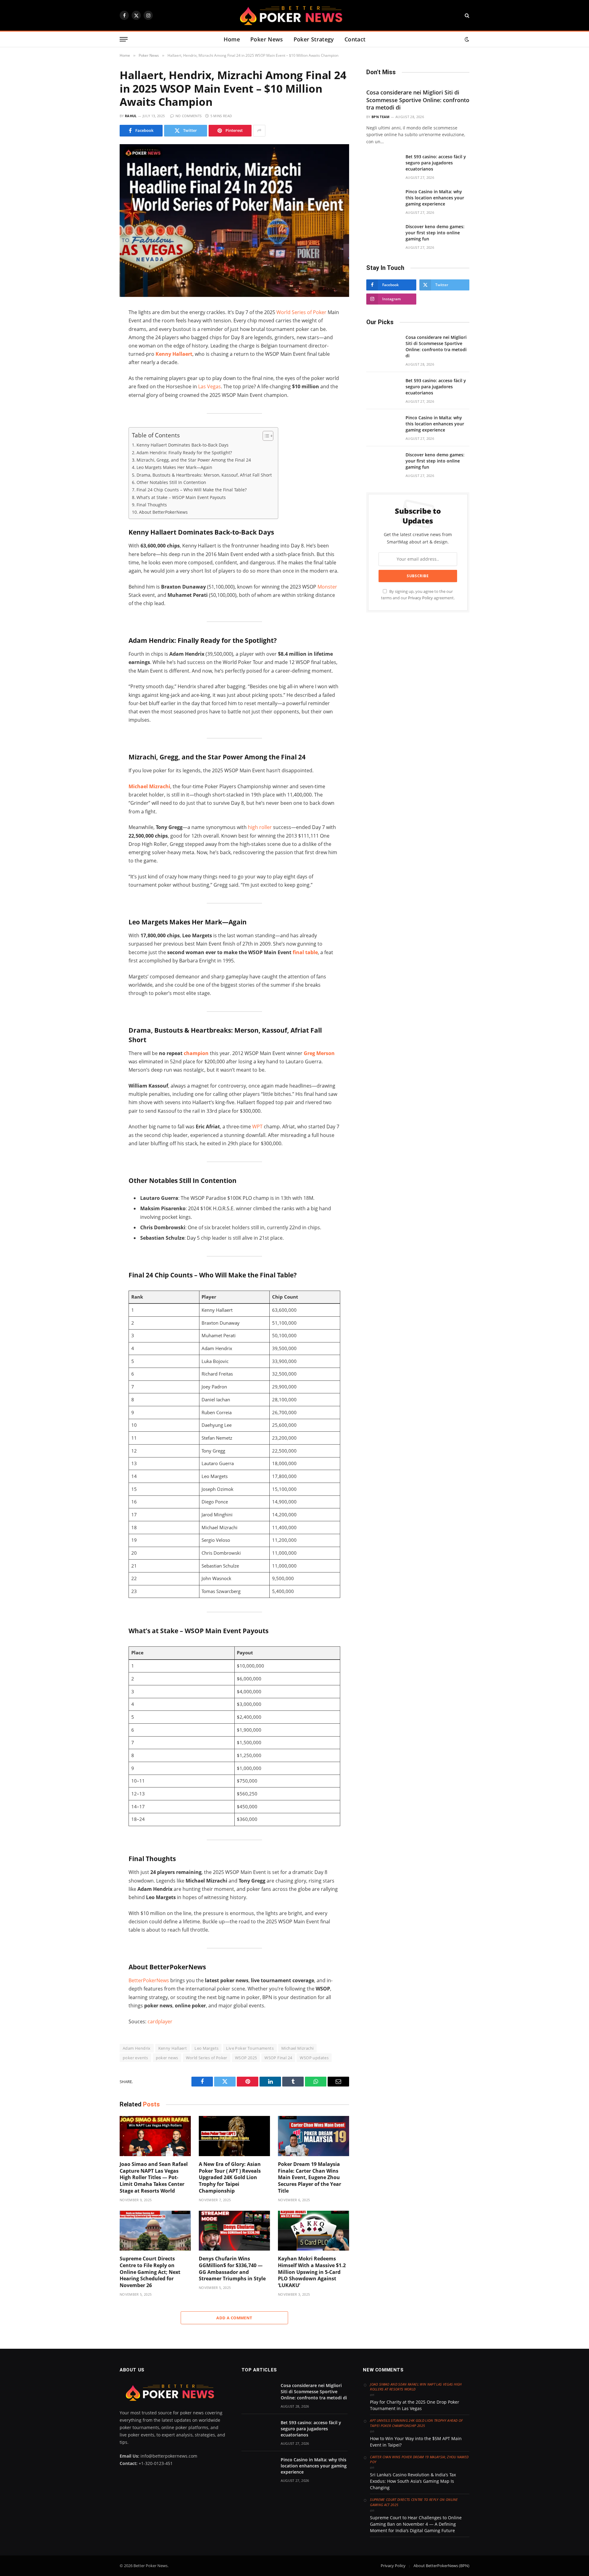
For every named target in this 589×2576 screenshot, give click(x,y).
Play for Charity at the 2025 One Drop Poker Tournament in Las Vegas (415, 2405)
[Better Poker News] (294, 15)
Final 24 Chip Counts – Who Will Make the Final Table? (192, 490)
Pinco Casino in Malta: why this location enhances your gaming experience (435, 198)
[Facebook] (98, 328)
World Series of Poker (301, 312)
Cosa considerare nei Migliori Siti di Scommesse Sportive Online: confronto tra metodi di (418, 100)
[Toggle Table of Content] (265, 436)
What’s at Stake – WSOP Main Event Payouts (181, 497)
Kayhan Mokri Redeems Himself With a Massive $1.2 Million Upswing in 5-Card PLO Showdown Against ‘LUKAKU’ (312, 2272)
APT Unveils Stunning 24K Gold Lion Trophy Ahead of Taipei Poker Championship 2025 (416, 2423)
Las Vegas (210, 386)
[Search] (466, 15)
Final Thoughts (152, 505)
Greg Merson (319, 1053)
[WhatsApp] (98, 367)
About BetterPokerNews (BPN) (441, 2566)
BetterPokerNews (149, 1980)
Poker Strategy (314, 39)
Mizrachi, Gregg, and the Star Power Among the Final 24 (194, 460)
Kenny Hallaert (174, 354)
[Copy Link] (98, 392)
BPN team (381, 117)
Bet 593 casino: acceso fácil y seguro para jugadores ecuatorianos (436, 163)
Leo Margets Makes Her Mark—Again (174, 467)
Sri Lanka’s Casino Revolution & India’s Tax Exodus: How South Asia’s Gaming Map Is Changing (413, 2481)
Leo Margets (206, 2048)
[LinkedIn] (98, 354)
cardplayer (160, 2021)
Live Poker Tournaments (250, 2048)
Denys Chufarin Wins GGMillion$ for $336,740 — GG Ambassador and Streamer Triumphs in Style (232, 2269)
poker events (135, 2058)
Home (232, 39)
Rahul (131, 116)
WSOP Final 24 (278, 2058)
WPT (257, 1127)
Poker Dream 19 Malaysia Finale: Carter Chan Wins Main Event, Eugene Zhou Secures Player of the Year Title (310, 2178)
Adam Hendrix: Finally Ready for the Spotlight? (184, 453)
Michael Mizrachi (149, 786)
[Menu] (124, 39)
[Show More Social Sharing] (259, 131)
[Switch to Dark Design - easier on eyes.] (466, 39)
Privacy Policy (420, 598)
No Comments (189, 116)
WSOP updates (314, 2058)
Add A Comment (234, 2318)
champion (196, 1053)
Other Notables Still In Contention (171, 482)
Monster (327, 587)
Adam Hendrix (137, 2048)
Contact (355, 39)
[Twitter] (98, 341)
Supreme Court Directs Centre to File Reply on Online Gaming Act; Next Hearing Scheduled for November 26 (150, 2272)
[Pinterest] (98, 379)
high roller (259, 827)
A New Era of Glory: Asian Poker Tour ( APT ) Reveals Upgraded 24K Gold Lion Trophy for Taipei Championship (230, 2178)
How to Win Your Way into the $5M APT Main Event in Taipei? (416, 2442)
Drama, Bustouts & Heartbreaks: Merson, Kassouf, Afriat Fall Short (204, 475)
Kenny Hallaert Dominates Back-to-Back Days (183, 445)
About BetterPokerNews (163, 512)
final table (305, 952)
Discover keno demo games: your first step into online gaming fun (435, 233)
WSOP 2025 (246, 2058)
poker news (167, 2058)
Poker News (267, 39)
